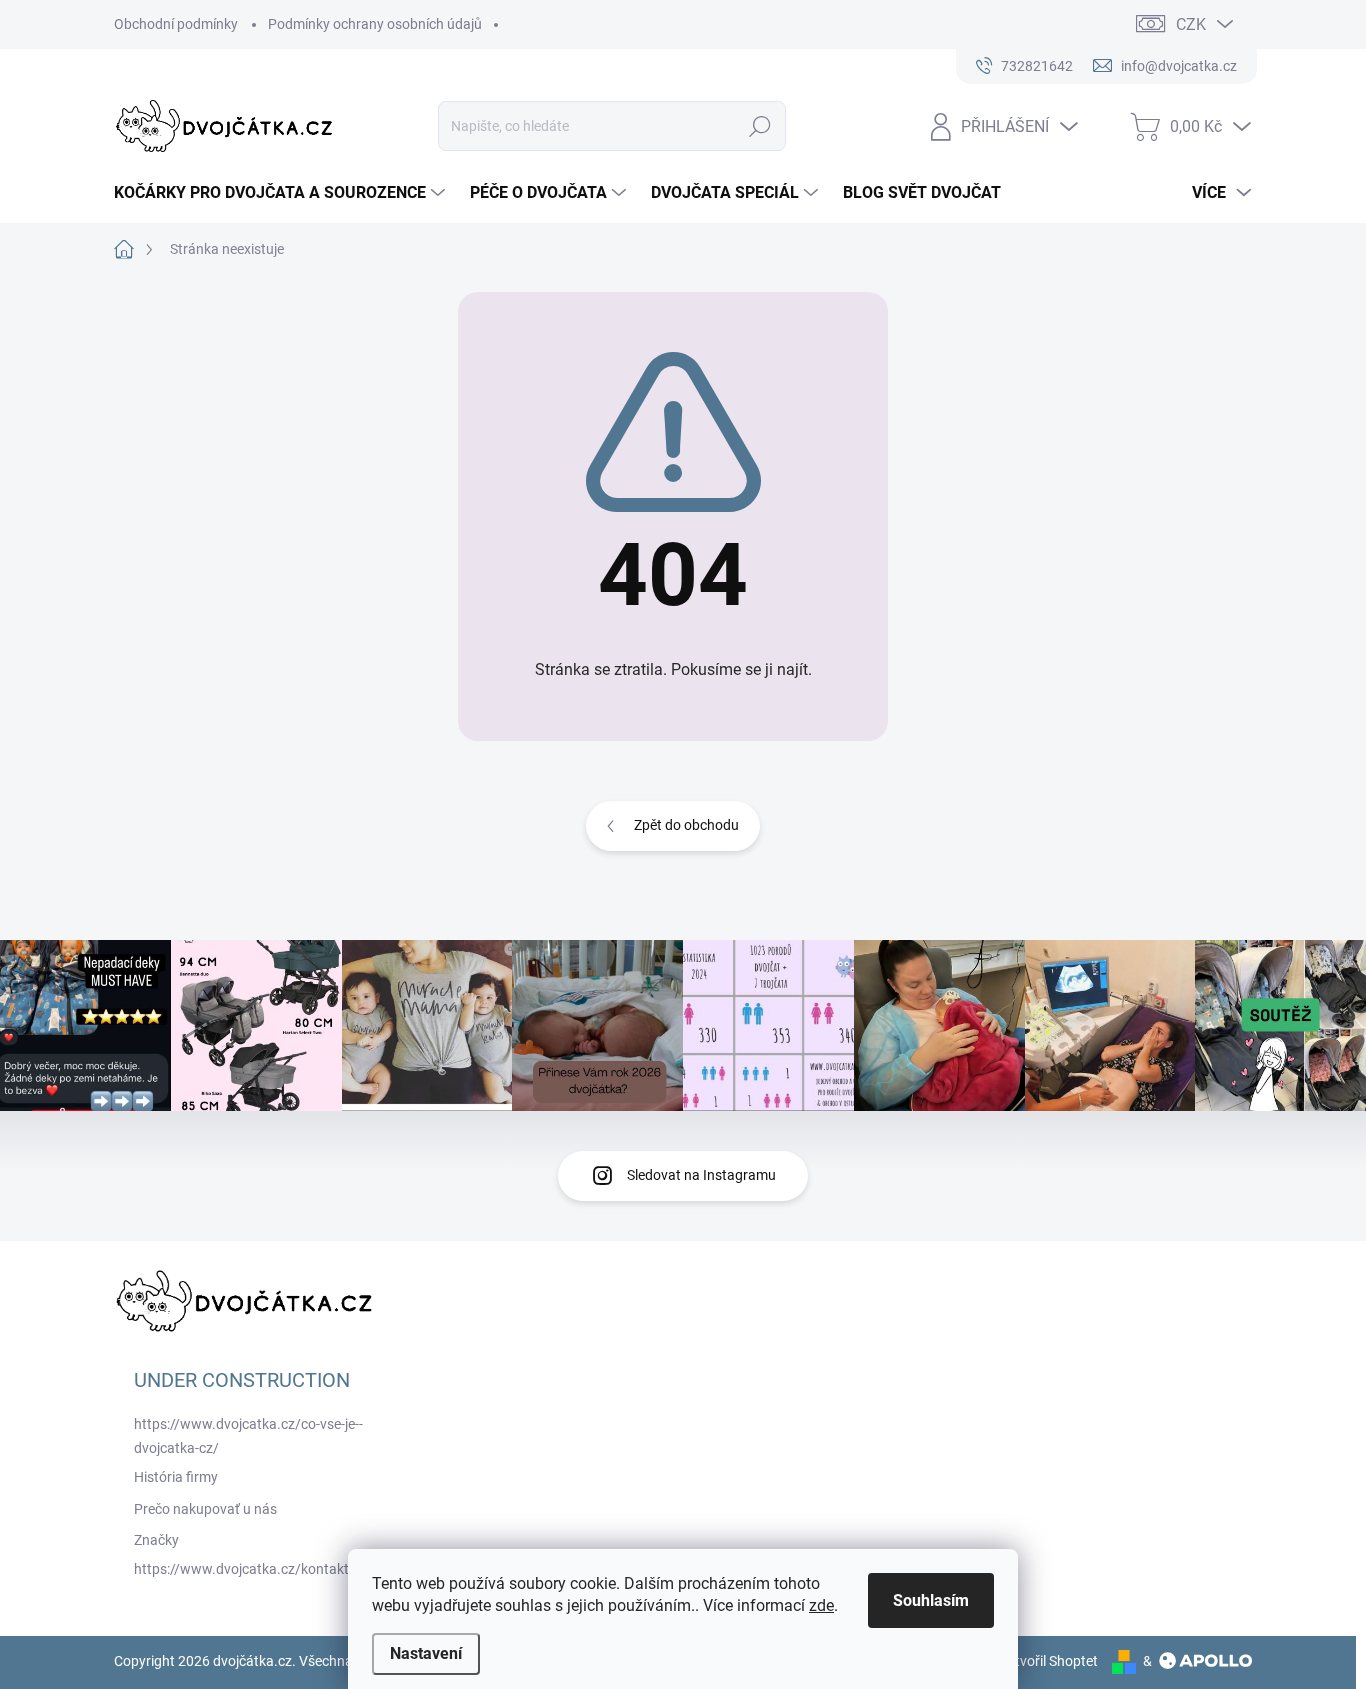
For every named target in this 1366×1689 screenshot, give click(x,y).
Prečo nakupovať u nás (205, 1509)
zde (821, 1605)
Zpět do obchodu (686, 825)
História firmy (176, 1477)
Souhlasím (931, 1600)
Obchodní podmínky (176, 24)
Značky (156, 1540)
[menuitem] (282, 193)
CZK (1191, 24)
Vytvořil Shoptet (1048, 1661)
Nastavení (426, 1653)
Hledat (760, 126)
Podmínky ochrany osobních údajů (375, 24)
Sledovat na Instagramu (701, 1175)
